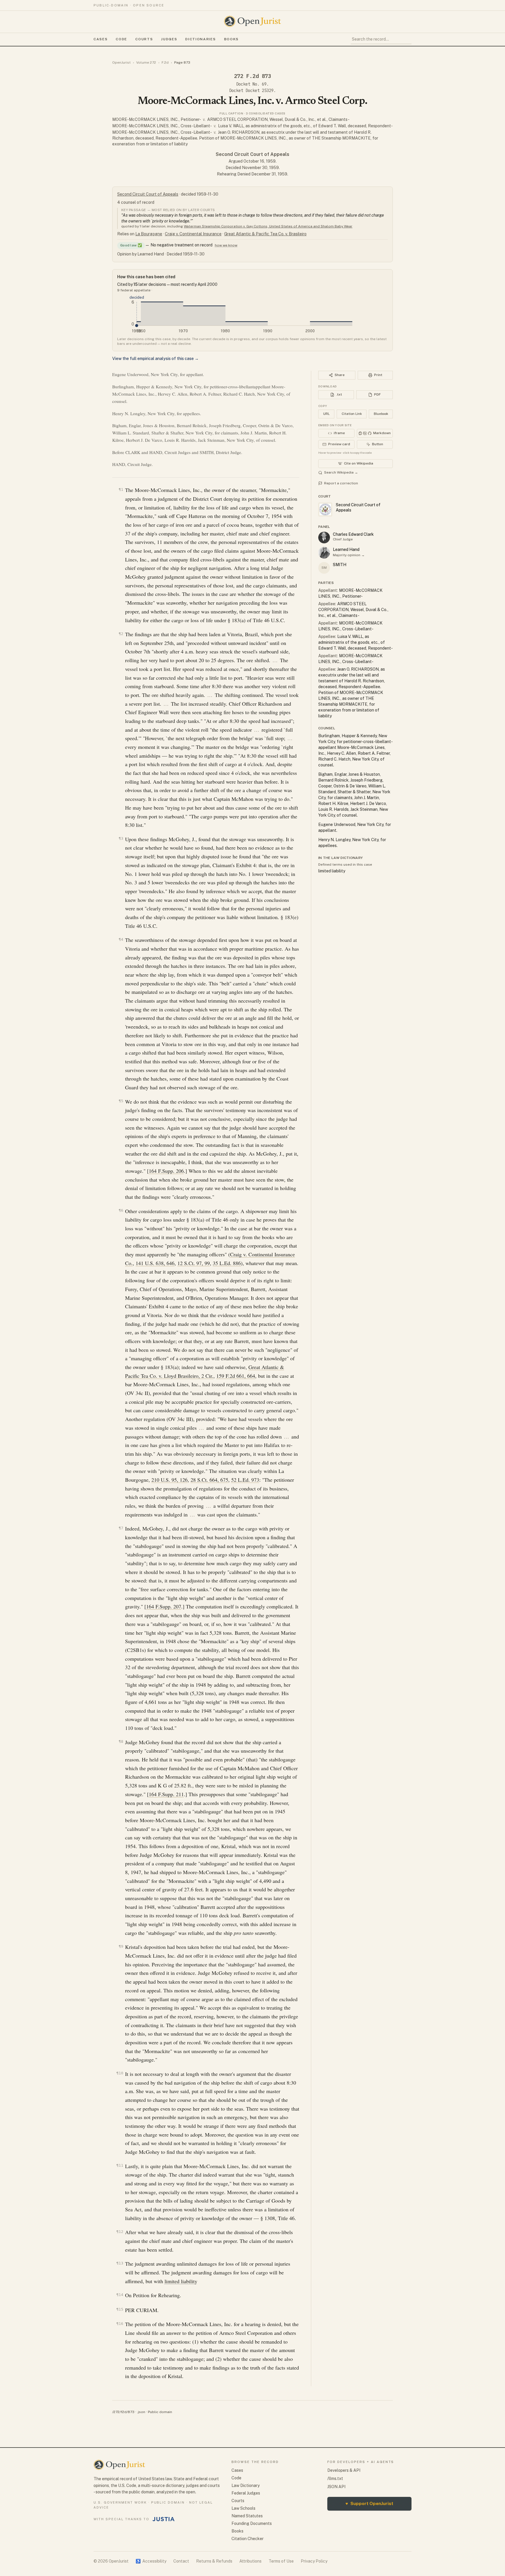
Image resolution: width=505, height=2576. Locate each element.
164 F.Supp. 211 (166, 1794)
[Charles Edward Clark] (324, 538)
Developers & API (344, 2470)
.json (141, 2412)
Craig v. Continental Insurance (193, 234)
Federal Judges (246, 2493)
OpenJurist (121, 62)
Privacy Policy (314, 2561)
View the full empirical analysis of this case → (155, 359)
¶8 (121, 1741)
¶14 (120, 2295)
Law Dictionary (245, 2485)
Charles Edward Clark (353, 534)
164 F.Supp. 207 (164, 1606)
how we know (226, 245)
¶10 (120, 2073)
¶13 (120, 2263)
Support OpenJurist (369, 2503)
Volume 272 (146, 62)
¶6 (121, 1210)
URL (326, 414)
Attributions (250, 2561)
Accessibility (151, 2561)
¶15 (120, 2309)
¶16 (120, 2324)
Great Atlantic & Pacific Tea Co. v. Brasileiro (265, 234)
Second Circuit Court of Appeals (252, 154)
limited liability (181, 2281)
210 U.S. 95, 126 (170, 1480)
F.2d (165, 62)
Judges (169, 39)
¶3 (121, 838)
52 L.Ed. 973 (245, 1480)
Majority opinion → (349, 555)
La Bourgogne (149, 234)
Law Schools (243, 2508)
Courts (144, 39)
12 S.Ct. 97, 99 (194, 1263)
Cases (101, 39)
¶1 (121, 489)
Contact (181, 2561)
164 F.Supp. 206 (166, 1171)
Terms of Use (281, 2561)
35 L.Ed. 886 (227, 1263)
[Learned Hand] (324, 553)
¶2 (121, 634)
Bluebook (381, 414)
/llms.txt (335, 2478)
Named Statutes (247, 2516)
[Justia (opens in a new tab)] (164, 2519)
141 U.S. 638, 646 (155, 1263)
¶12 (120, 2232)
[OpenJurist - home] (252, 21)
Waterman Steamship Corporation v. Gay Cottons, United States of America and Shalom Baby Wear (268, 226)
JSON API (336, 2487)
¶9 (121, 1946)
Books (231, 39)
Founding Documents (252, 2523)
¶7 (121, 1528)
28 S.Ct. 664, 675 (209, 1480)
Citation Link (352, 414)
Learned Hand (346, 549)
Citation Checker (248, 2539)
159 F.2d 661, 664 (236, 1376)
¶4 (121, 939)
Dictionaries (200, 39)
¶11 (120, 2165)
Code (121, 39)
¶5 (121, 1101)
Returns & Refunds (214, 2561)
